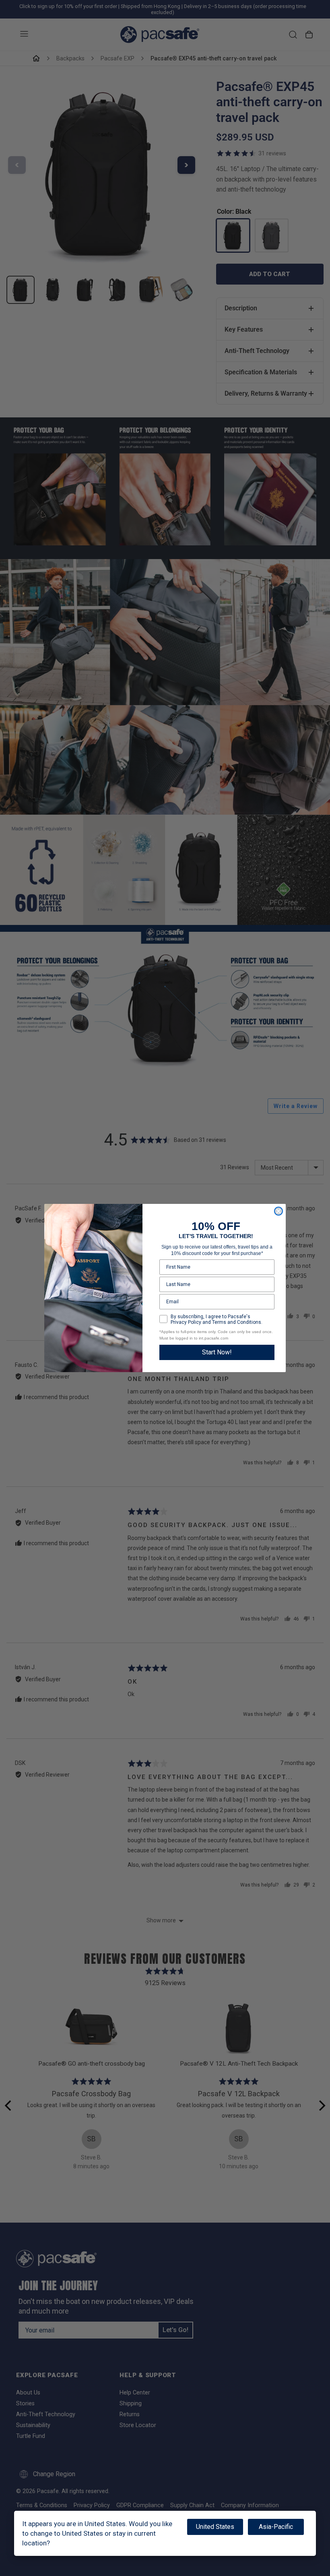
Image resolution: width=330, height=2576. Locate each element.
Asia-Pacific (276, 2527)
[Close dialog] (278, 1211)
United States (215, 2527)
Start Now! (217, 1352)
